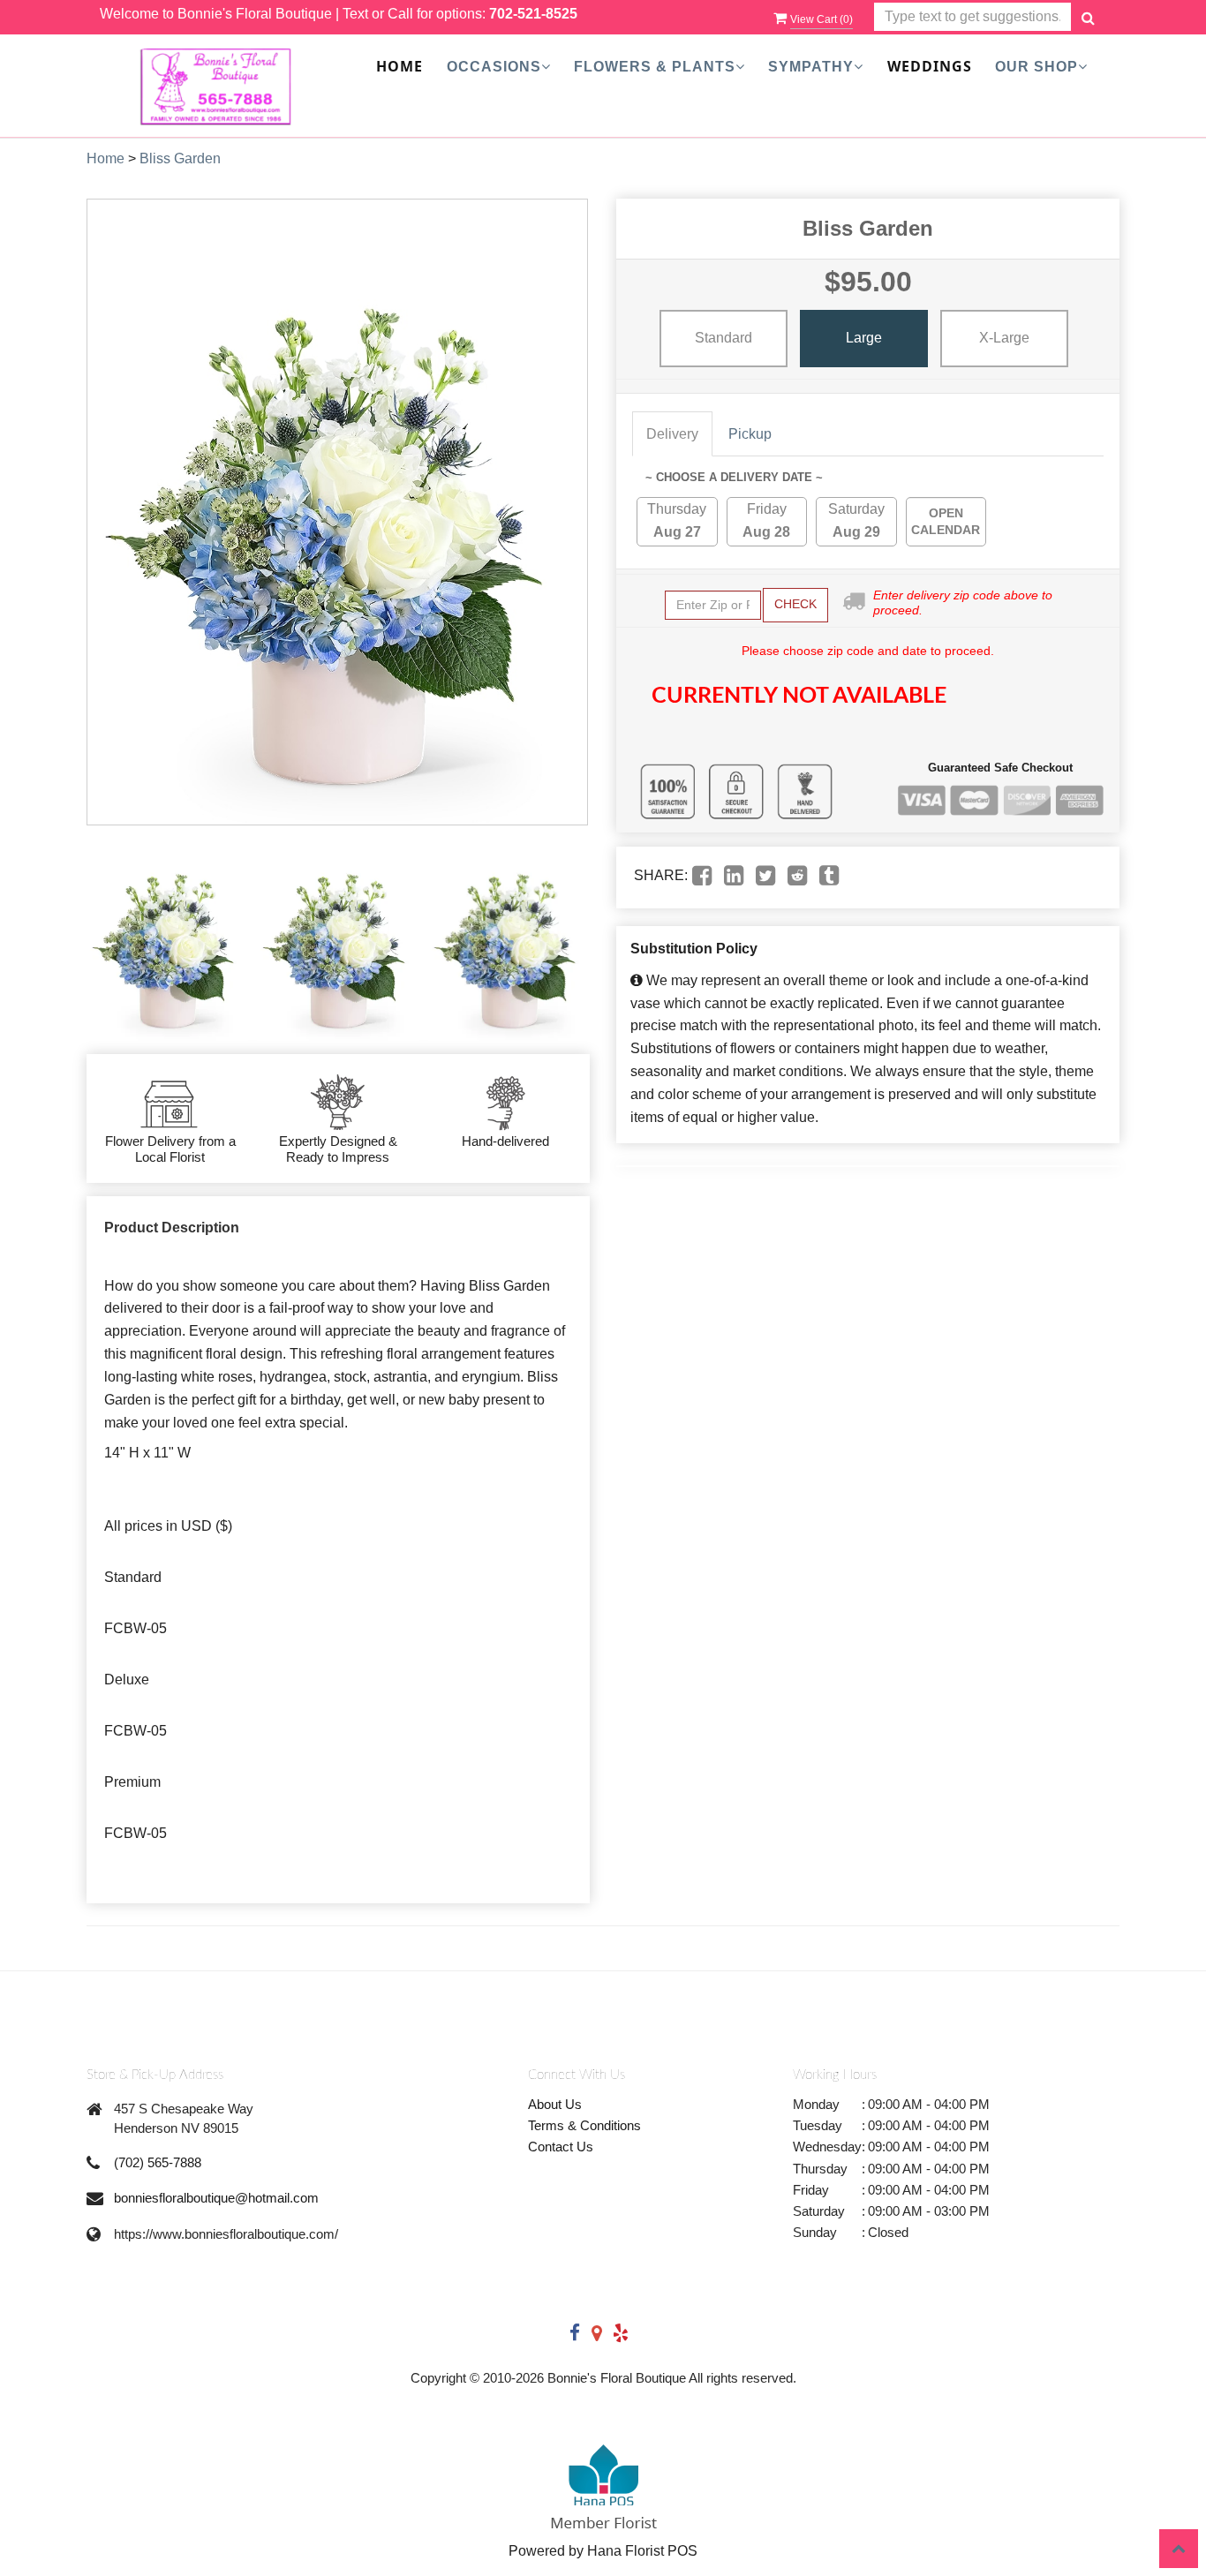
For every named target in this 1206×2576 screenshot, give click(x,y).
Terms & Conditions (584, 2125)
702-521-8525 (533, 14)
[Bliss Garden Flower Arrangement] (167, 940)
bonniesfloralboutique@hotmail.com (216, 2198)
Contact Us (561, 2147)
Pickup (750, 434)
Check (795, 604)
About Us (555, 2104)
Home (399, 66)
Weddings (930, 66)
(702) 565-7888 (158, 2162)
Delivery (672, 434)
